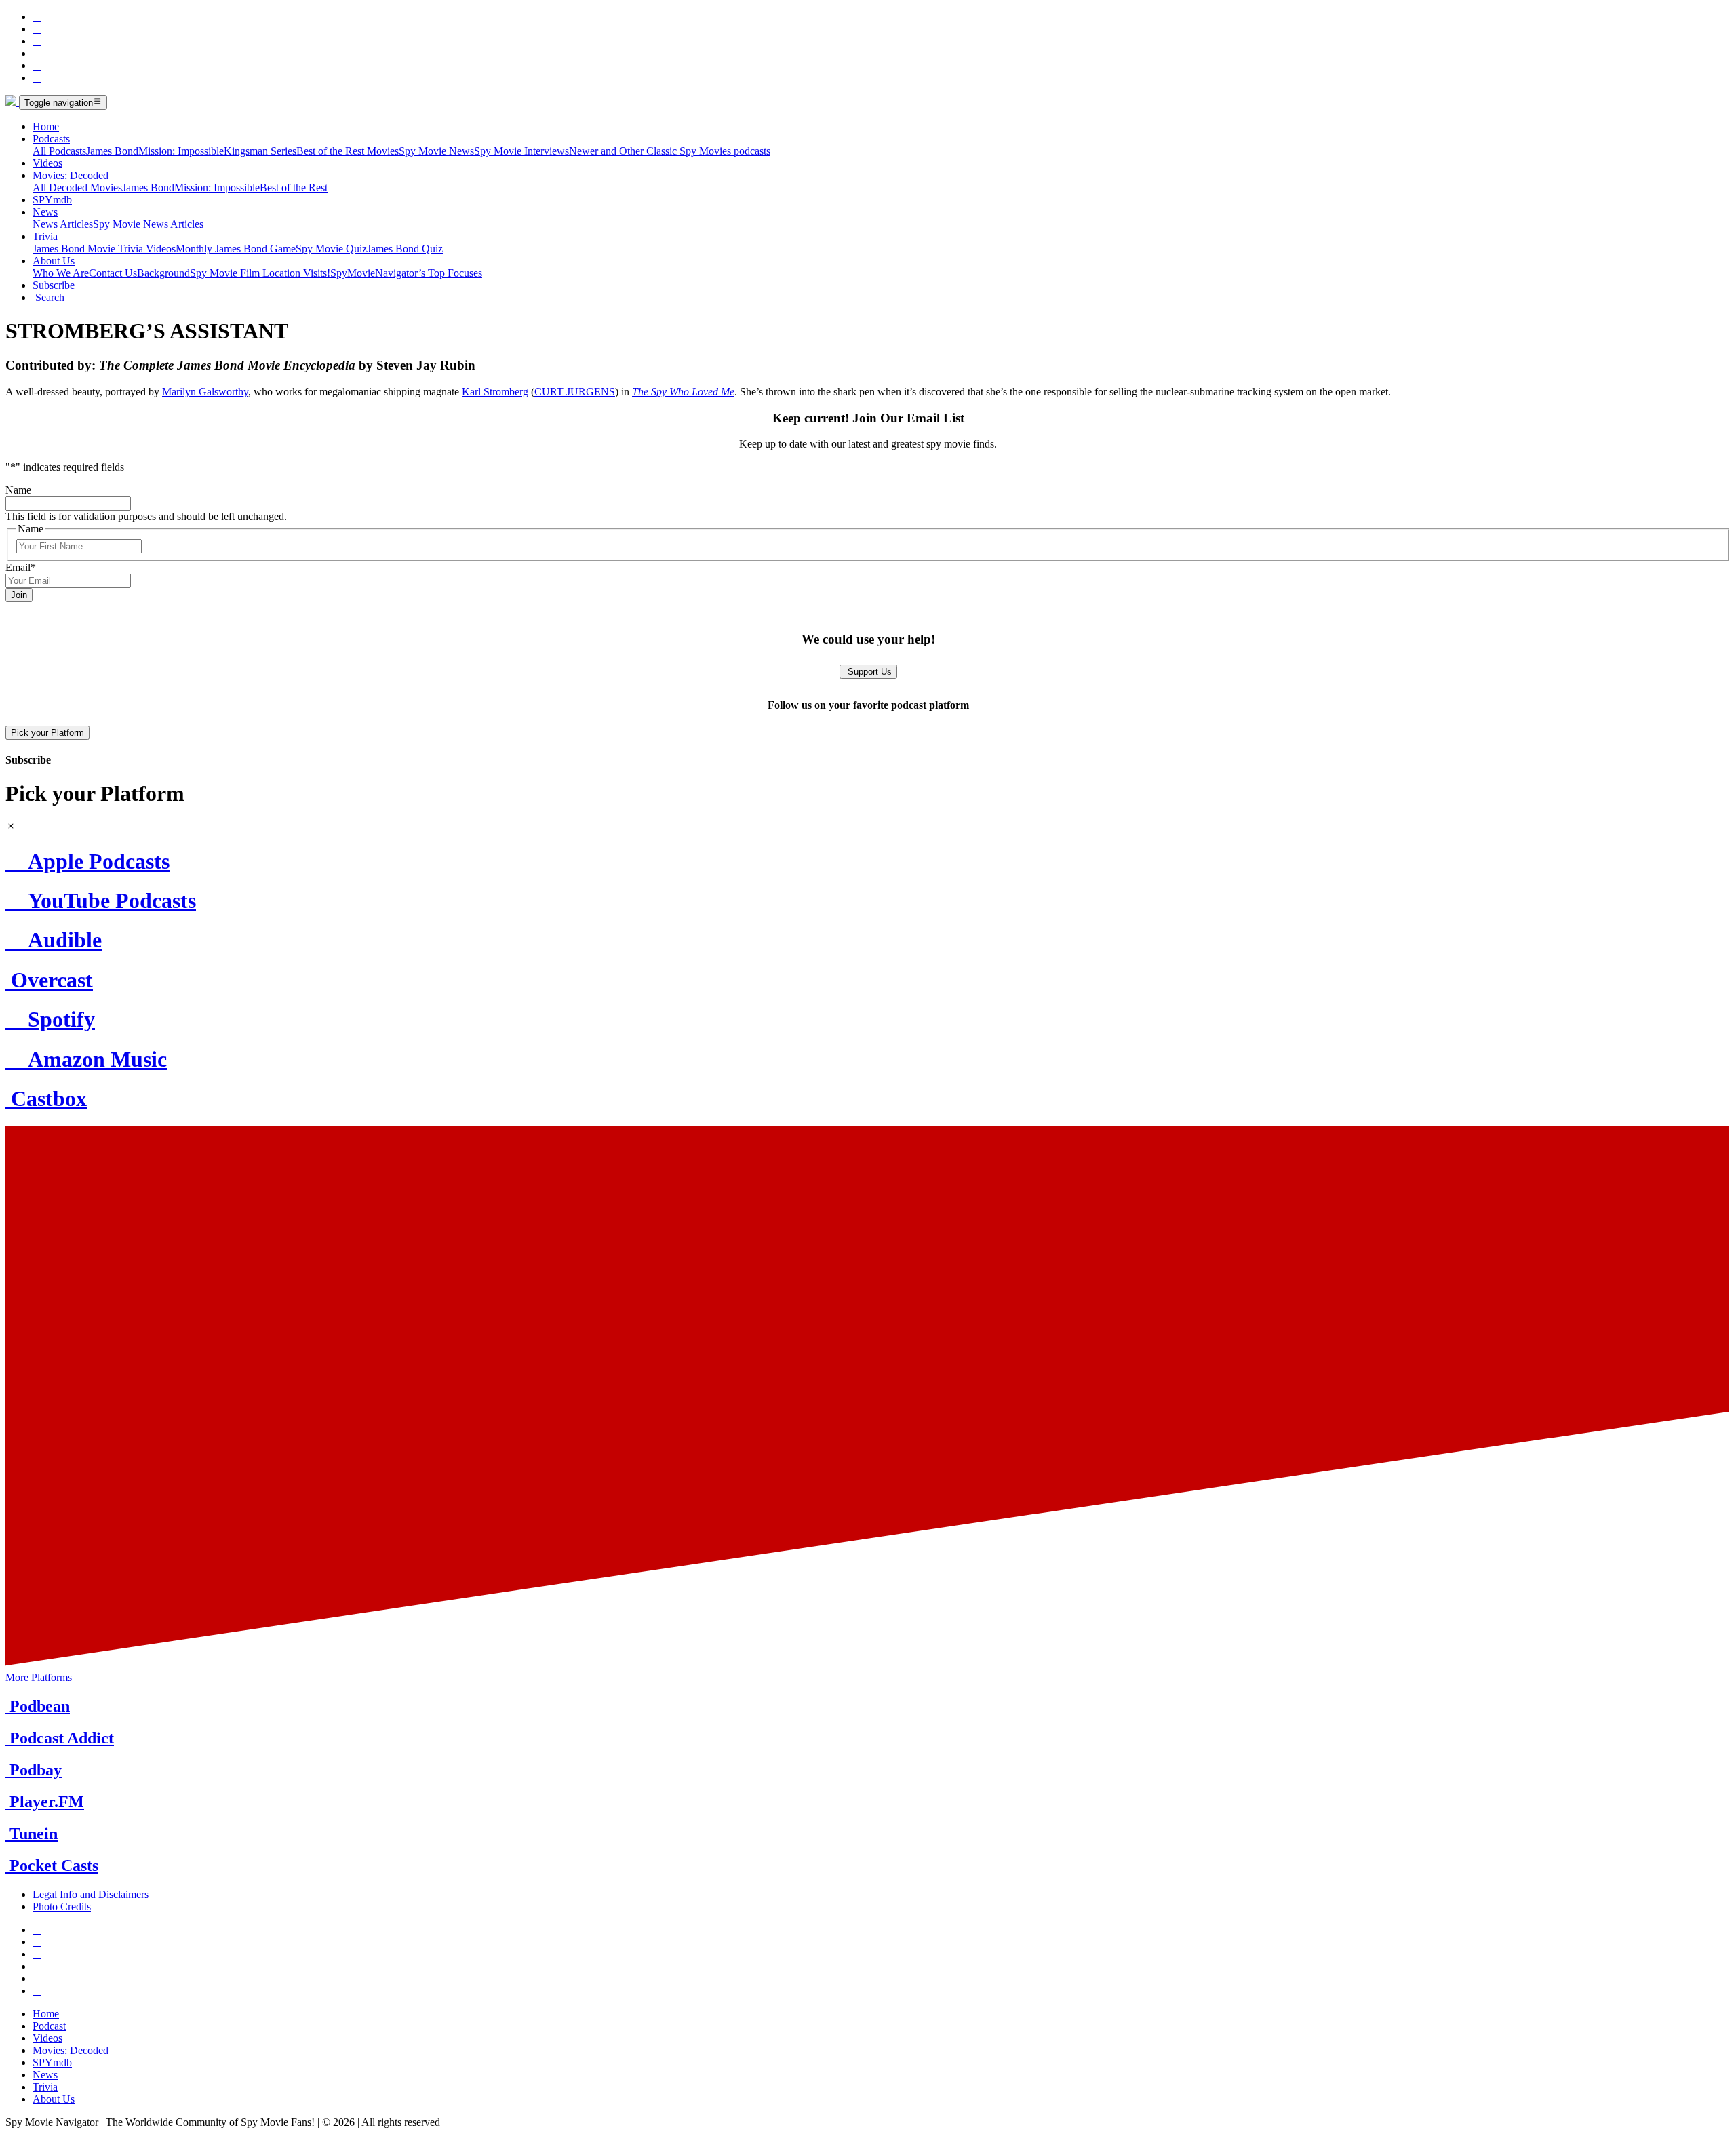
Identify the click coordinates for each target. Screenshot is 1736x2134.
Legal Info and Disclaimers (91, 1894)
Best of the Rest (294, 187)
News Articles (63, 224)
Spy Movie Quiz (331, 249)
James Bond (112, 151)
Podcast (49, 2026)
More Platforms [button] (39, 1677)
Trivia (45, 236)
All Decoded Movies (77, 187)
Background (163, 273)
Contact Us (113, 273)
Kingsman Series (260, 151)
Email (21, 567)
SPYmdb (52, 200)
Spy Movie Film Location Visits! (260, 273)
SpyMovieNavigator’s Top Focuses (406, 273)
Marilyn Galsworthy (205, 392)
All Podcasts (59, 151)
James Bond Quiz (405, 249)
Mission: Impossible (181, 151)
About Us (54, 261)
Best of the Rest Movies (348, 151)
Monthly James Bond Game (236, 249)
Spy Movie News (436, 151)
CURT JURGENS (575, 392)
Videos (47, 163)
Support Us (868, 672)
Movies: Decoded (71, 175)
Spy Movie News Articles (148, 224)
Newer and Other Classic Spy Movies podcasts (670, 151)
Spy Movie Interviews (521, 151)
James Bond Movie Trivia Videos (104, 249)
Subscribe (54, 285)
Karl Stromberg (495, 392)
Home (46, 126)
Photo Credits (62, 1906)
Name (18, 490)
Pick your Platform (47, 733)
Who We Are (61, 273)
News (45, 212)
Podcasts (51, 139)
